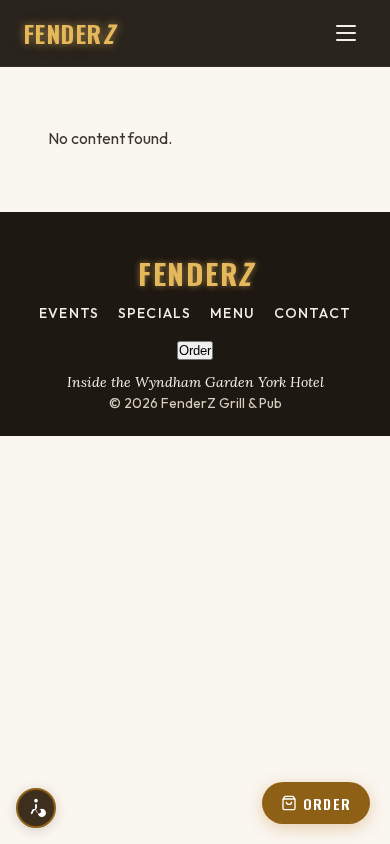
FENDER (69, 33)
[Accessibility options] (36, 808)
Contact (312, 313)
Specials (154, 313)
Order (195, 350)
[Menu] (346, 33)
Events (69, 313)
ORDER (327, 803)
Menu (232, 313)
